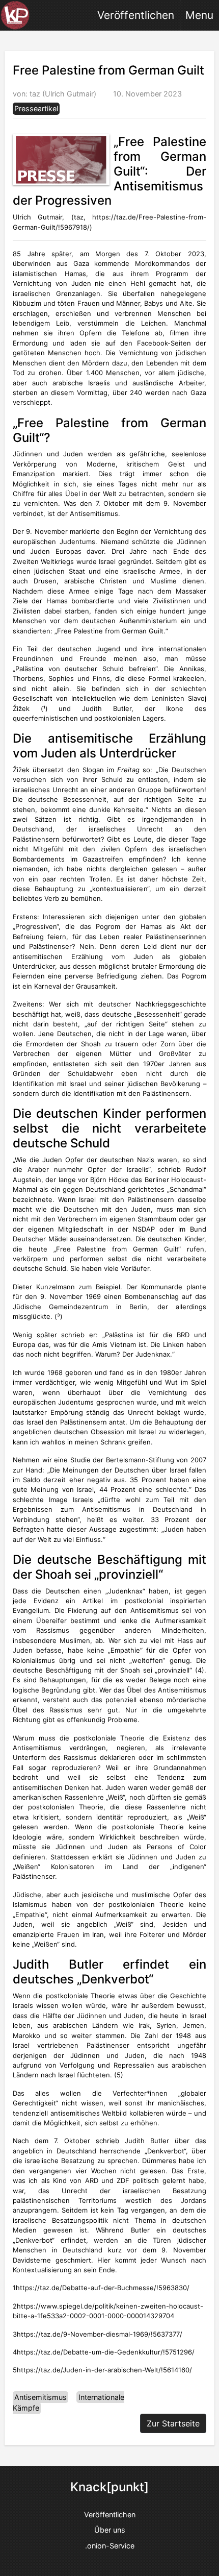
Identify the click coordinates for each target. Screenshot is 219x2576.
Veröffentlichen (136, 15)
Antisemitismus (40, 2397)
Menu (199, 15)
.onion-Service (110, 2546)
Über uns (110, 2530)
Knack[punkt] (109, 2487)
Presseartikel (36, 108)
